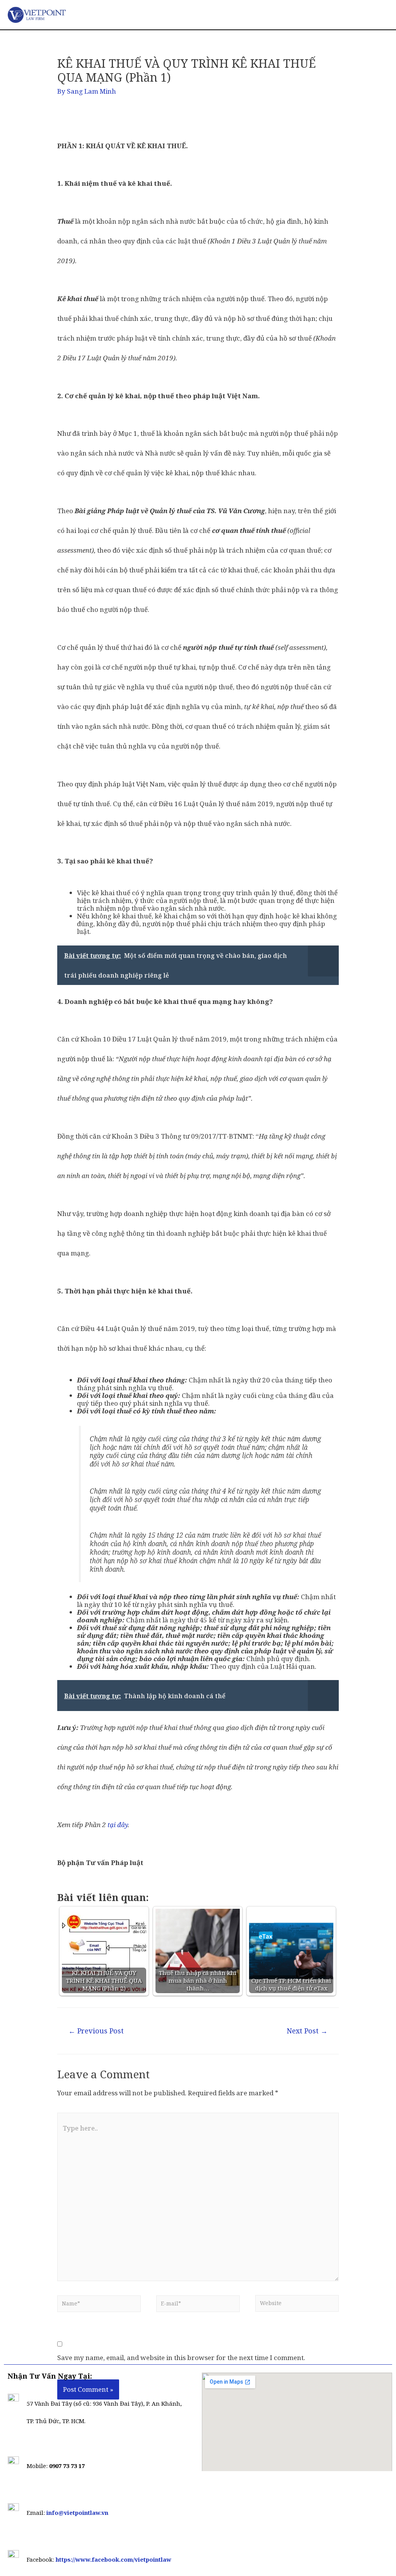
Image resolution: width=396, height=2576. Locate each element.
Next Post (307, 2031)
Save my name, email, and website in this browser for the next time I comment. (181, 2358)
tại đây (118, 1825)
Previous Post (96, 2031)
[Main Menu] (370, 15)
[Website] (297, 2305)
